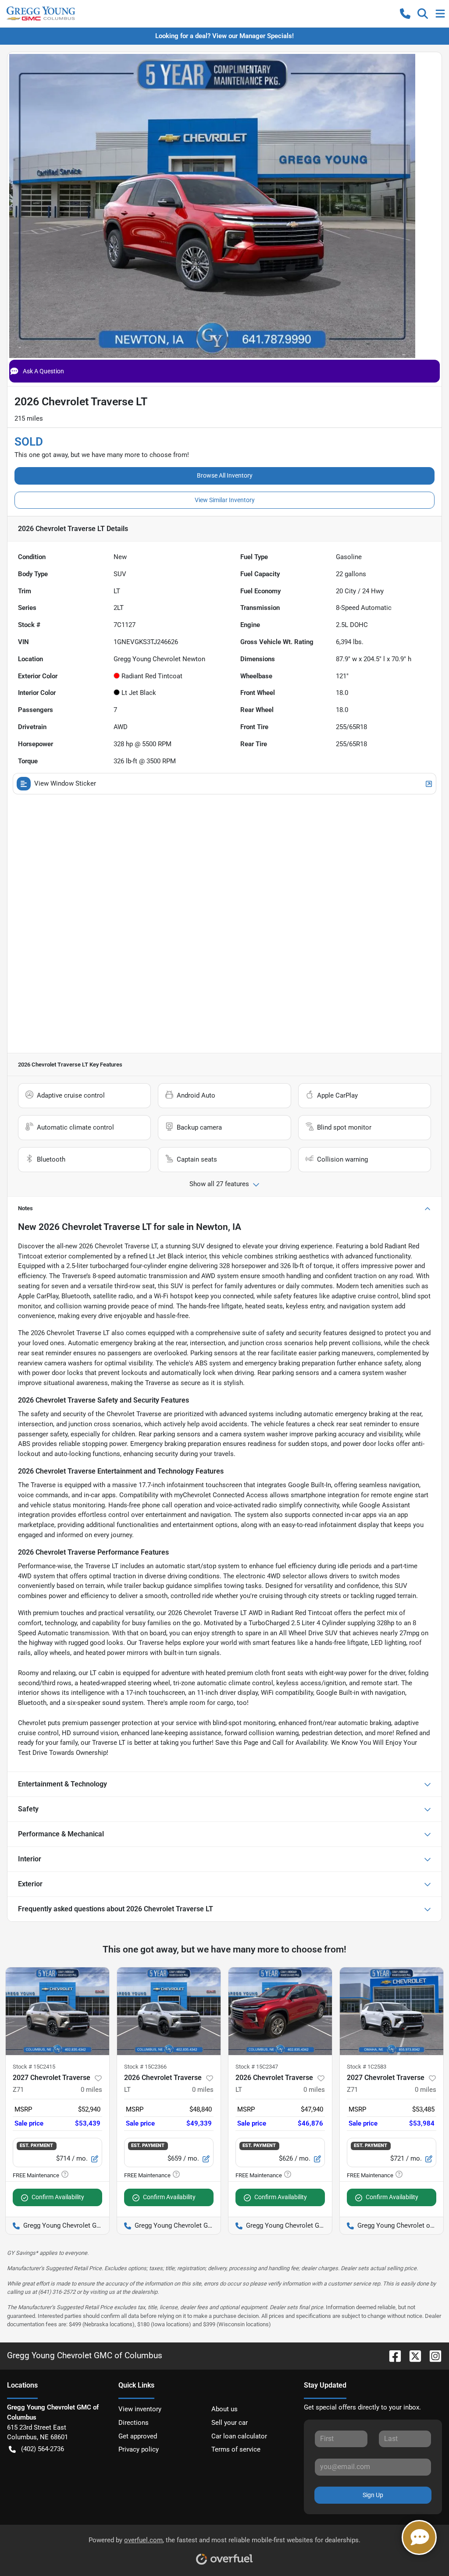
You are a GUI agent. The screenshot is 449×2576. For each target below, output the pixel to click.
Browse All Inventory (225, 475)
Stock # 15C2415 (34, 2067)
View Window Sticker (65, 783)
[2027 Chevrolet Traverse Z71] (57, 2011)
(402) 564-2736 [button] (43, 2449)
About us (224, 2409)
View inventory (140, 2409)
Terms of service (236, 2449)
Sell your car (230, 2423)
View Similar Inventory (225, 500)
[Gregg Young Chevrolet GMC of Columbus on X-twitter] (412, 2355)
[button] (405, 14)
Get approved (138, 2436)
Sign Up (373, 2495)
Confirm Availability (58, 2197)
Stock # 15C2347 (257, 2067)
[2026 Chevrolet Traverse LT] (169, 2011)
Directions (134, 2423)
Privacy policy (139, 2449)
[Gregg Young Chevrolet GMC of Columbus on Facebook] (392, 2355)
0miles (91, 2090)
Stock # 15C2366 (145, 2067)
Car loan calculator (239, 2436)
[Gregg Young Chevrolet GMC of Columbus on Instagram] (432, 2355)
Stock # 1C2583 (367, 2067)
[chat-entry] (419, 2537)
